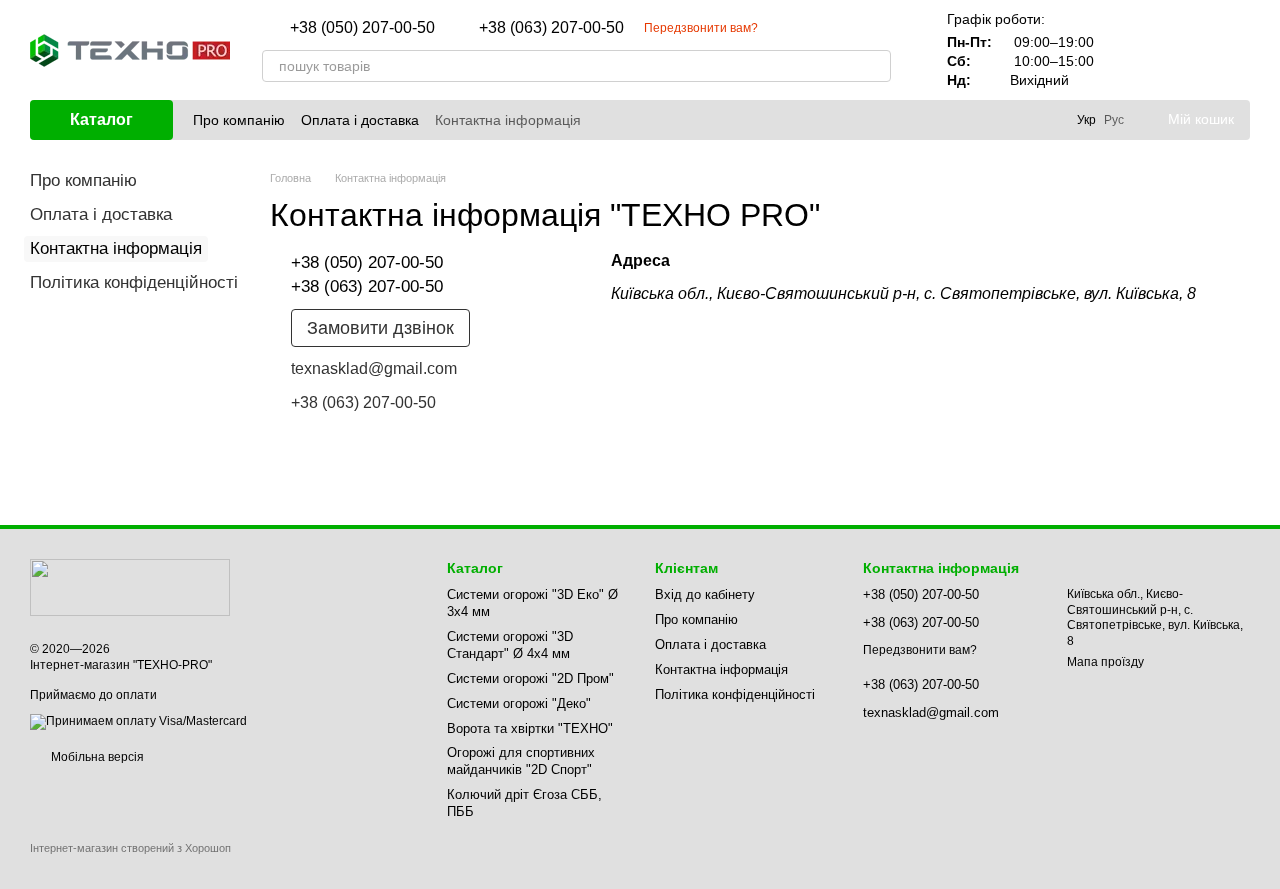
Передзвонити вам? (701, 28)
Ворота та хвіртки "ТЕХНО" (530, 728)
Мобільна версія (96, 757)
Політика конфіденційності (134, 282)
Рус (1114, 120)
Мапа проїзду (1105, 662)
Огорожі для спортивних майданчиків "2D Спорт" (521, 761)
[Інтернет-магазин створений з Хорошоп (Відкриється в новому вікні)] (130, 865)
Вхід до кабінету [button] (705, 594)
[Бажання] (1182, 50)
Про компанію (239, 120)
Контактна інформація (508, 120)
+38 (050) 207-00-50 (362, 28)
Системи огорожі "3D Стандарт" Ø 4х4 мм (510, 645)
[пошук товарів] (875, 66)
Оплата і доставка (360, 120)
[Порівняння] (1130, 50)
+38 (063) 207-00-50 (551, 28)
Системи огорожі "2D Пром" (530, 678)
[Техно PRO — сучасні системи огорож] (130, 587)
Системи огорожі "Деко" (519, 703)
